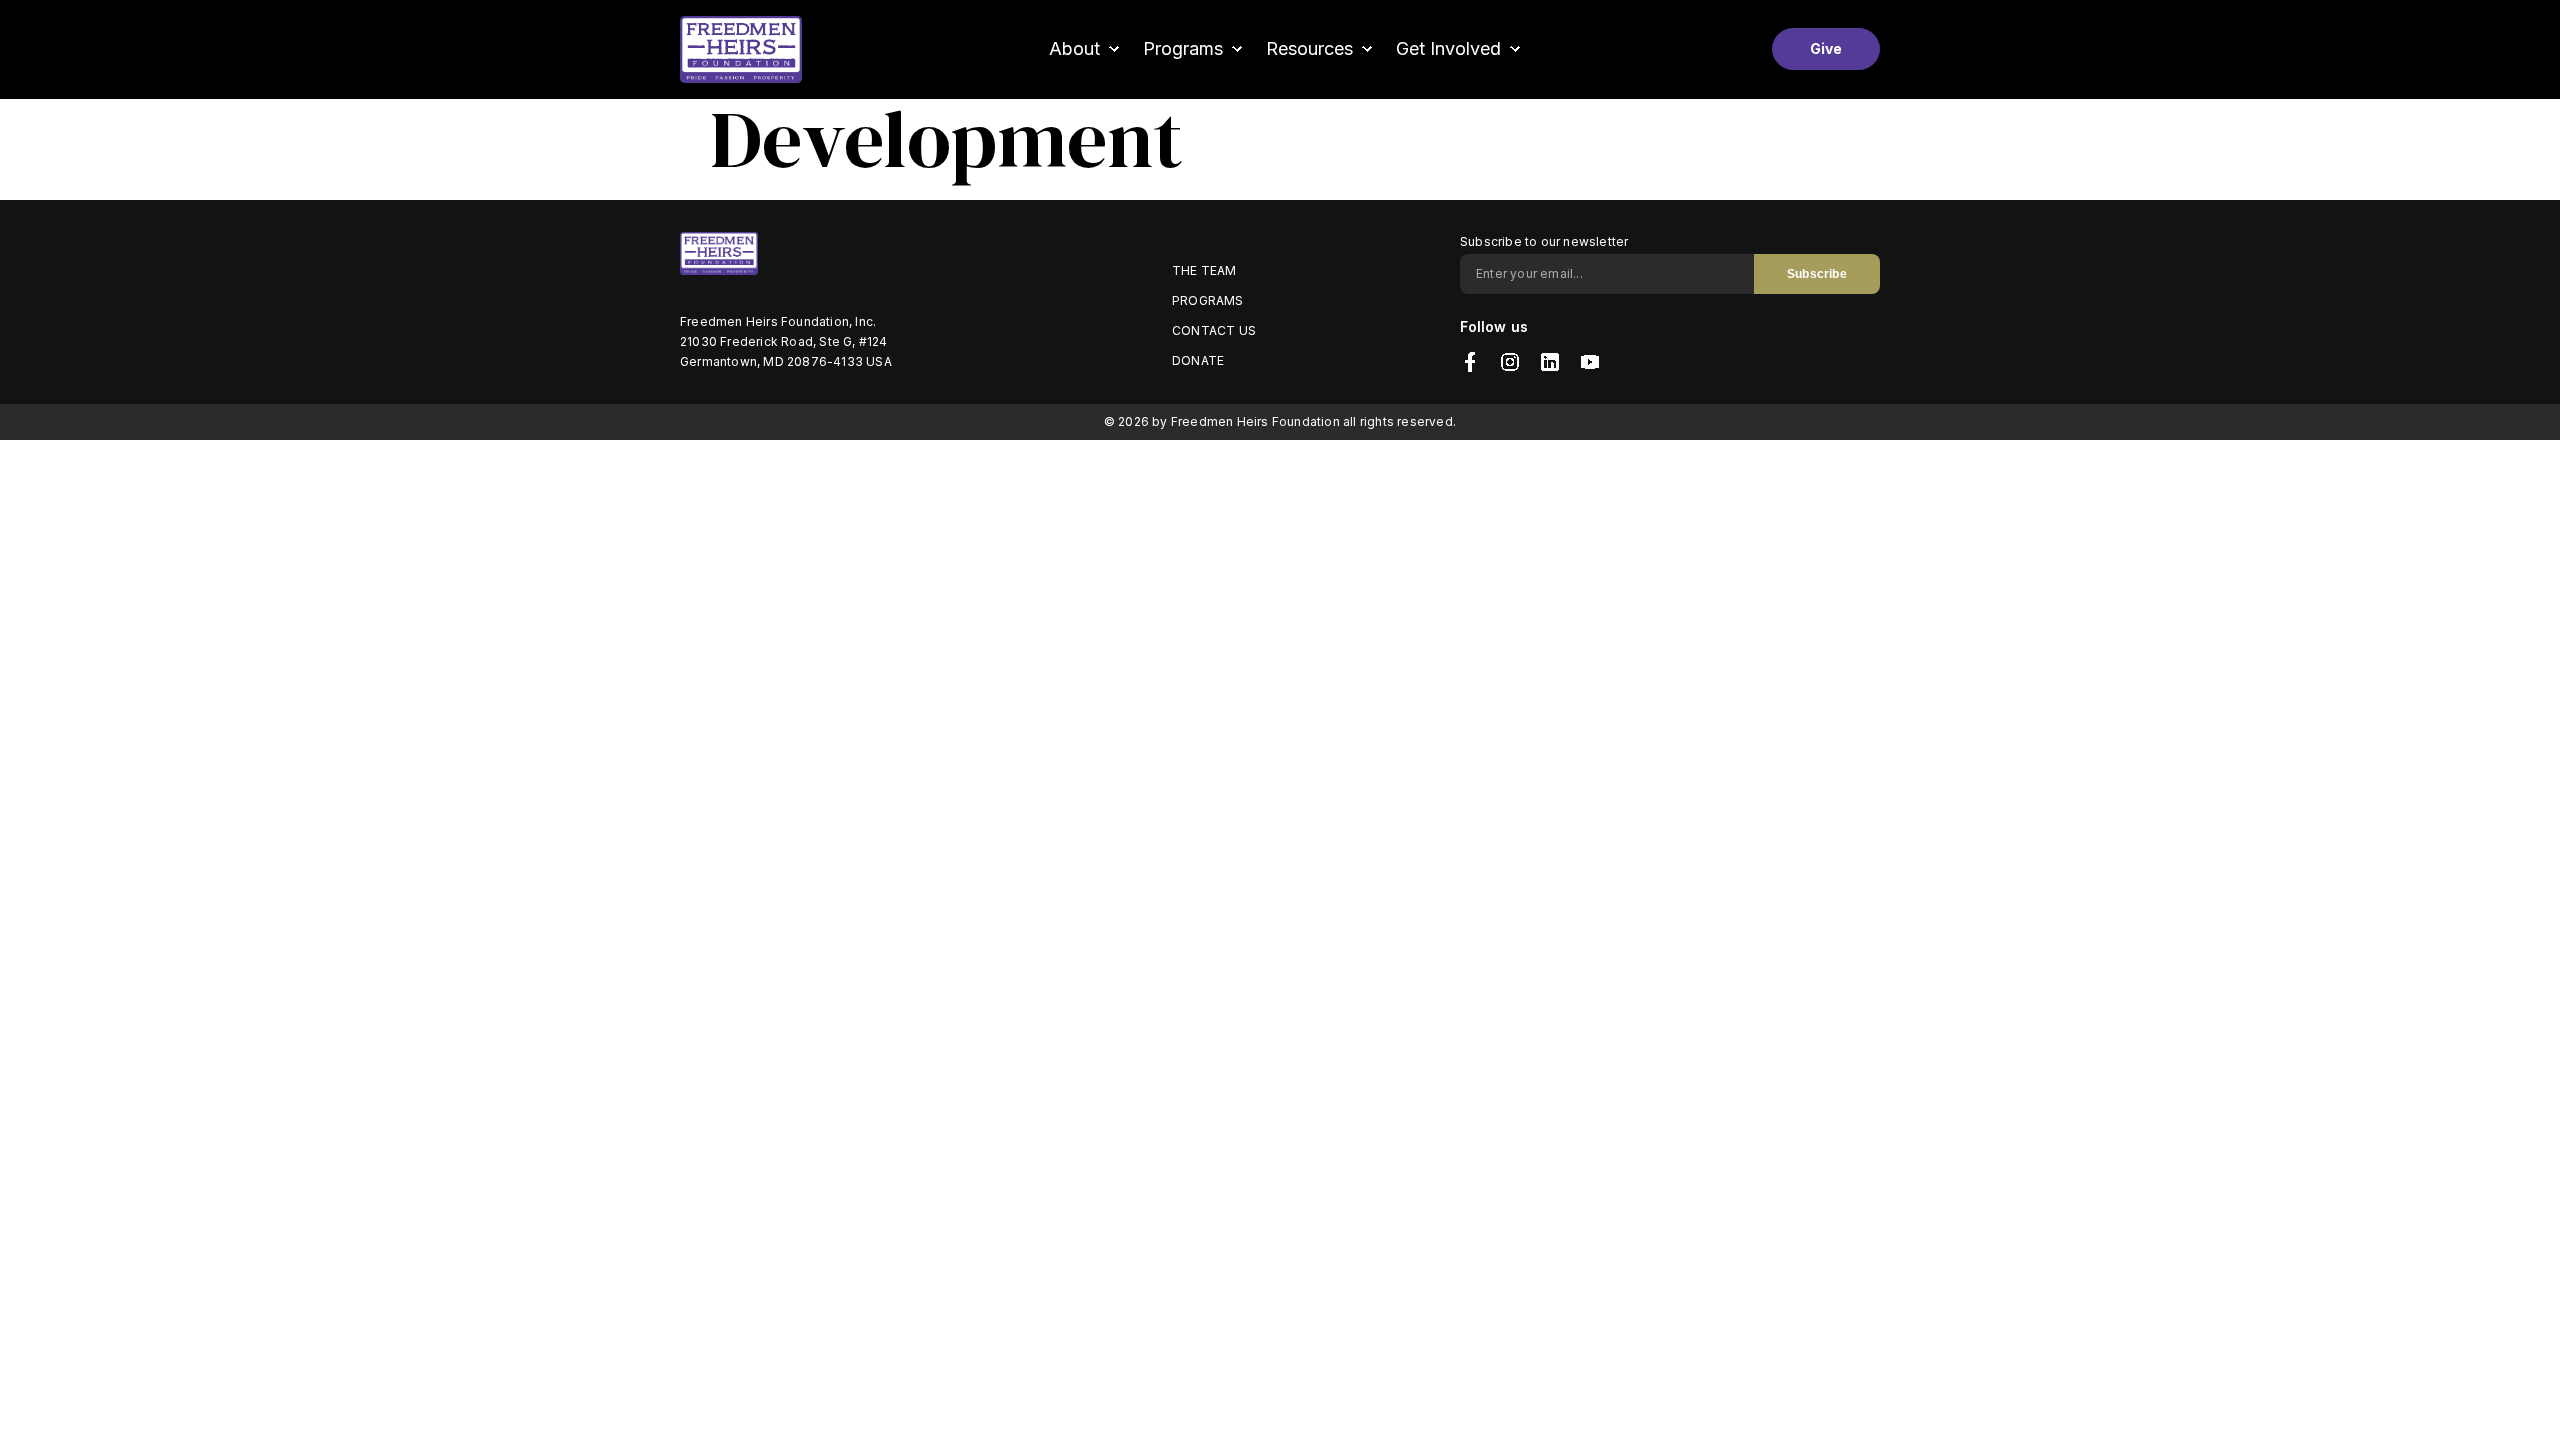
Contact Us (1214, 330)
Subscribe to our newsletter (1544, 241)
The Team (1204, 270)
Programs (1208, 300)
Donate (1198, 360)
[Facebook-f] (1470, 362)
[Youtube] (1590, 362)
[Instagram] (1510, 362)
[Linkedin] (1550, 362)
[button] (1086, 49)
